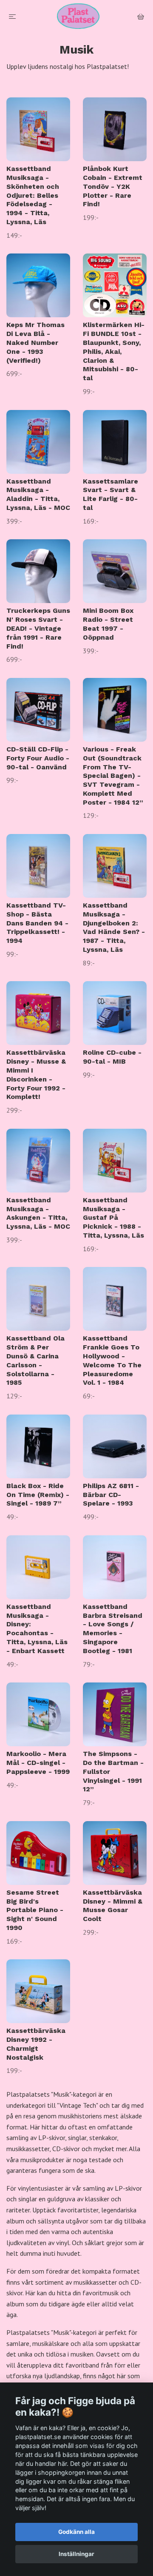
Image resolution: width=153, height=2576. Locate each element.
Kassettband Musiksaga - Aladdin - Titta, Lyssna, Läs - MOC (38, 494)
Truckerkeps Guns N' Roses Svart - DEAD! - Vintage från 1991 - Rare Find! (38, 628)
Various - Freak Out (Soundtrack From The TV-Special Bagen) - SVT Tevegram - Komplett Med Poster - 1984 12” (113, 776)
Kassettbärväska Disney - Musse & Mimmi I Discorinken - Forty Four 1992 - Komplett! (36, 1075)
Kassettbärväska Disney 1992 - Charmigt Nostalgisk (36, 2044)
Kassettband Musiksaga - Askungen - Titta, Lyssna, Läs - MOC (38, 1213)
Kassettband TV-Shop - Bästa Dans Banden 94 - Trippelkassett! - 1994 (37, 923)
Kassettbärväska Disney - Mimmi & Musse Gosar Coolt (113, 1906)
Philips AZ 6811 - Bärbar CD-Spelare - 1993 (111, 1495)
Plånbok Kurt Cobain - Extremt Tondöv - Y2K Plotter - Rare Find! (113, 186)
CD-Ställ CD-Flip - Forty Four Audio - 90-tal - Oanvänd (38, 758)
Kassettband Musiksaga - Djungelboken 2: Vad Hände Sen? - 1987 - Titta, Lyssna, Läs (114, 927)
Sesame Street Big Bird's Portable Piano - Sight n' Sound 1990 (35, 1910)
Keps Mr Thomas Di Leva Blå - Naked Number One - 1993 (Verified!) (35, 342)
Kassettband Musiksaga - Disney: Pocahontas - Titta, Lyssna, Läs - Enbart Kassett (37, 1629)
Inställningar (76, 2554)
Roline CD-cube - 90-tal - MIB (112, 1057)
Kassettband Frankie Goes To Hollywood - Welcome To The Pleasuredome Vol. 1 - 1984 (112, 1360)
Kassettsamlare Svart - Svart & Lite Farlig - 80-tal (110, 494)
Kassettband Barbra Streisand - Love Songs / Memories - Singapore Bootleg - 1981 (113, 1629)
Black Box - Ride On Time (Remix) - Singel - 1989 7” (38, 1495)
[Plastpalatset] (78, 16)
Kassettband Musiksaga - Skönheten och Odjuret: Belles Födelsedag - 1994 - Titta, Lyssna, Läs (33, 195)
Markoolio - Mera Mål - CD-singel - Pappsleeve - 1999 (38, 1763)
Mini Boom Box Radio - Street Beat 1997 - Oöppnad (108, 624)
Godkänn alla (76, 2532)
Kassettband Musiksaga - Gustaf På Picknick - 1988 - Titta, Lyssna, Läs (113, 1218)
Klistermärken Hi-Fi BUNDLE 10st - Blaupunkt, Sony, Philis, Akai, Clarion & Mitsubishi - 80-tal (114, 351)
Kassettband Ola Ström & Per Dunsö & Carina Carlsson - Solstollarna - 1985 (35, 1360)
